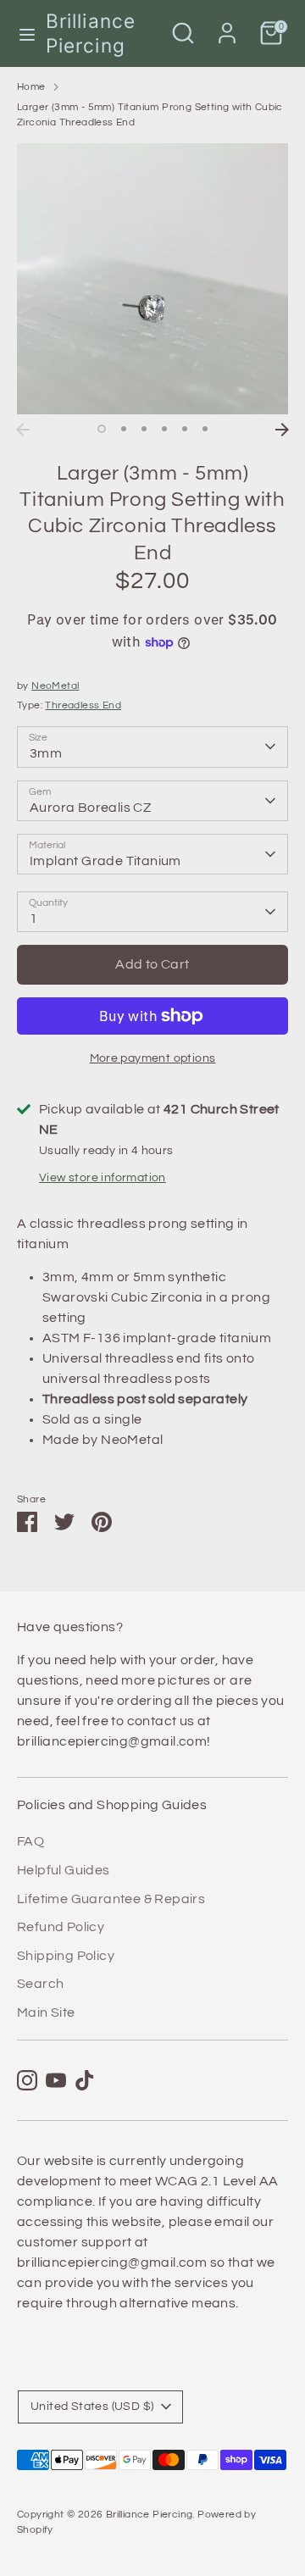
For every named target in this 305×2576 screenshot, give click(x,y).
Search (40, 1984)
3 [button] (144, 429)
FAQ (30, 1841)
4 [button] (164, 429)
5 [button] (185, 429)
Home (31, 87)
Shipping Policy (66, 1956)
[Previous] (23, 430)
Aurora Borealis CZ (90, 808)
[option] (152, 279)
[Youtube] (56, 2080)
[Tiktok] (85, 2080)
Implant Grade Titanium (105, 861)
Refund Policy (61, 1927)
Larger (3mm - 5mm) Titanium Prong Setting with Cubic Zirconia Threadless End (150, 115)
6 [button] (205, 429)
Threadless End (83, 705)
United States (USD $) (92, 2407)
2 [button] (124, 429)
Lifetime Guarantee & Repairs (111, 1899)
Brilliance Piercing (91, 33)
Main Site (46, 2012)
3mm (46, 753)
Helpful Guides (64, 1870)
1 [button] (102, 429)
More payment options (153, 1058)
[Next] (282, 430)
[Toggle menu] (24, 33)
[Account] (227, 26)
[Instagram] (27, 2080)
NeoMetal (55, 686)
